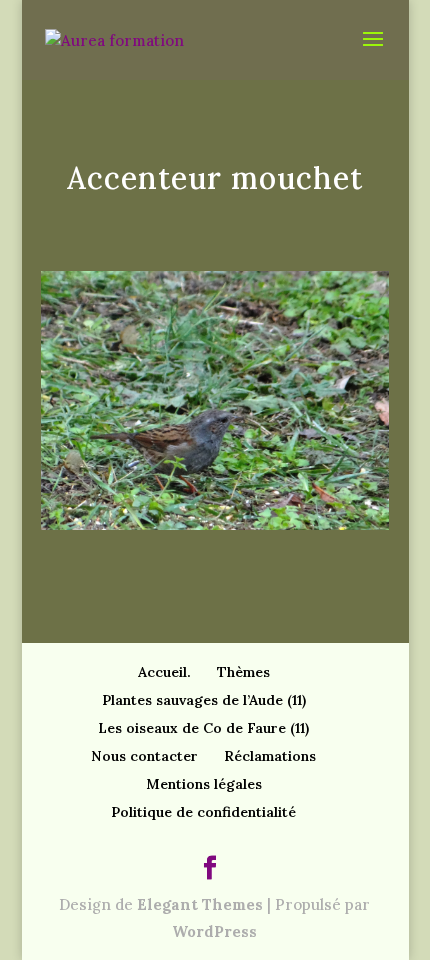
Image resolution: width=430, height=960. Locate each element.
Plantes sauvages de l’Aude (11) (204, 700)
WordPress (214, 931)
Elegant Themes (200, 904)
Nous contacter (144, 756)
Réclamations (270, 756)
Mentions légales (204, 784)
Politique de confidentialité (203, 812)
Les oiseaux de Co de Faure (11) (203, 728)
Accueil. (164, 672)
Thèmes (243, 672)
